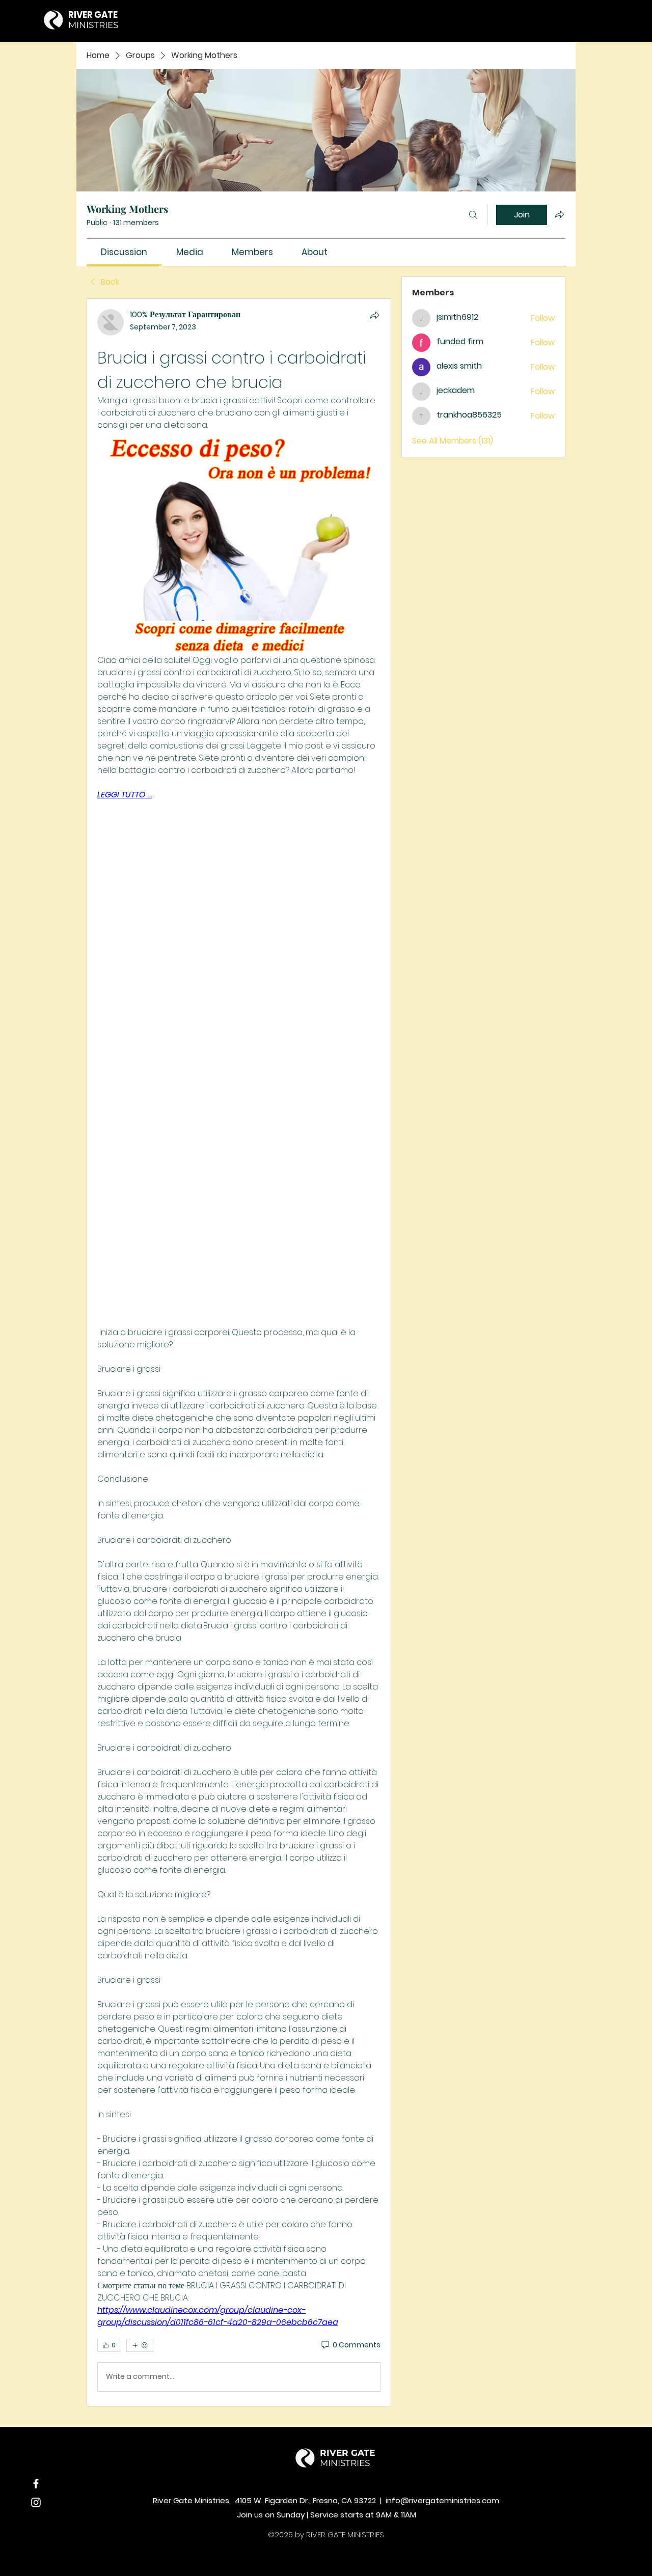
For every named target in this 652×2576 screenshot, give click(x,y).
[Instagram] (36, 2502)
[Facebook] (36, 2484)
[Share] (374, 315)
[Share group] (559, 214)
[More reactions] (140, 2345)
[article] (239, 1352)
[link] (124, 252)
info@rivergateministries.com (442, 2500)
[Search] (473, 215)
